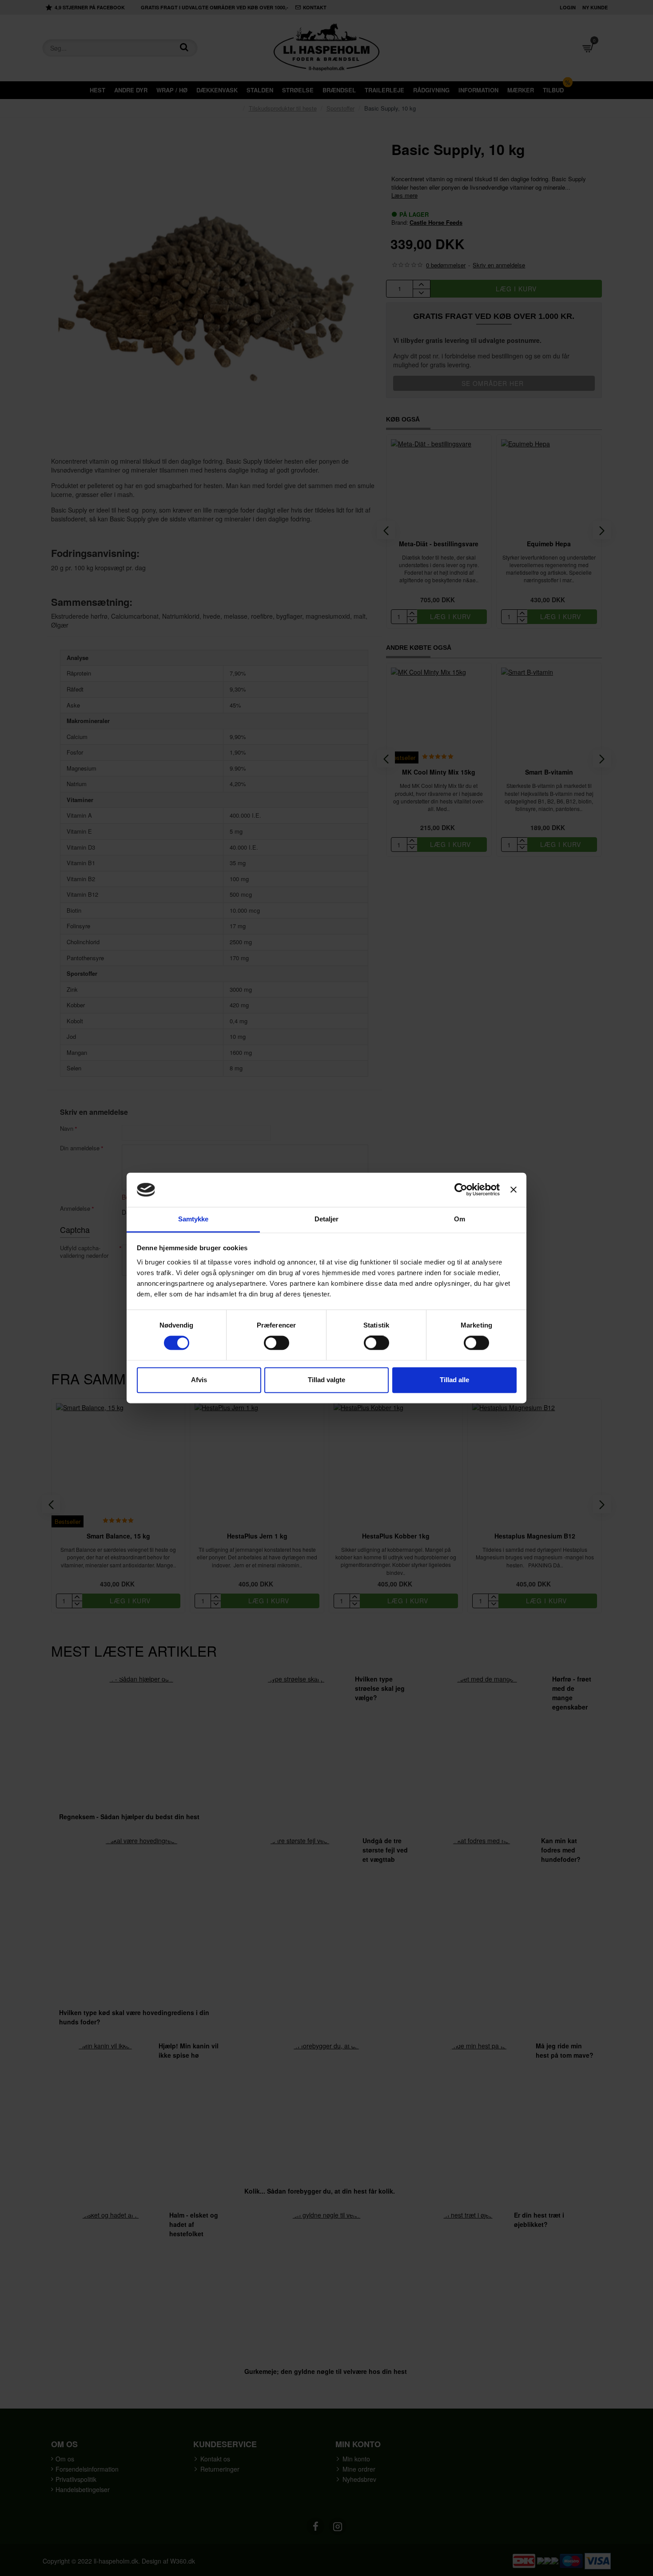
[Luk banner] (514, 1190)
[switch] (277, 1343)
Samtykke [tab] (193, 1219)
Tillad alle (454, 1380)
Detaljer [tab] (327, 1219)
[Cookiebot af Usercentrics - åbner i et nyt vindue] (461, 1190)
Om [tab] (460, 1219)
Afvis (199, 1380)
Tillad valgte (326, 1380)
